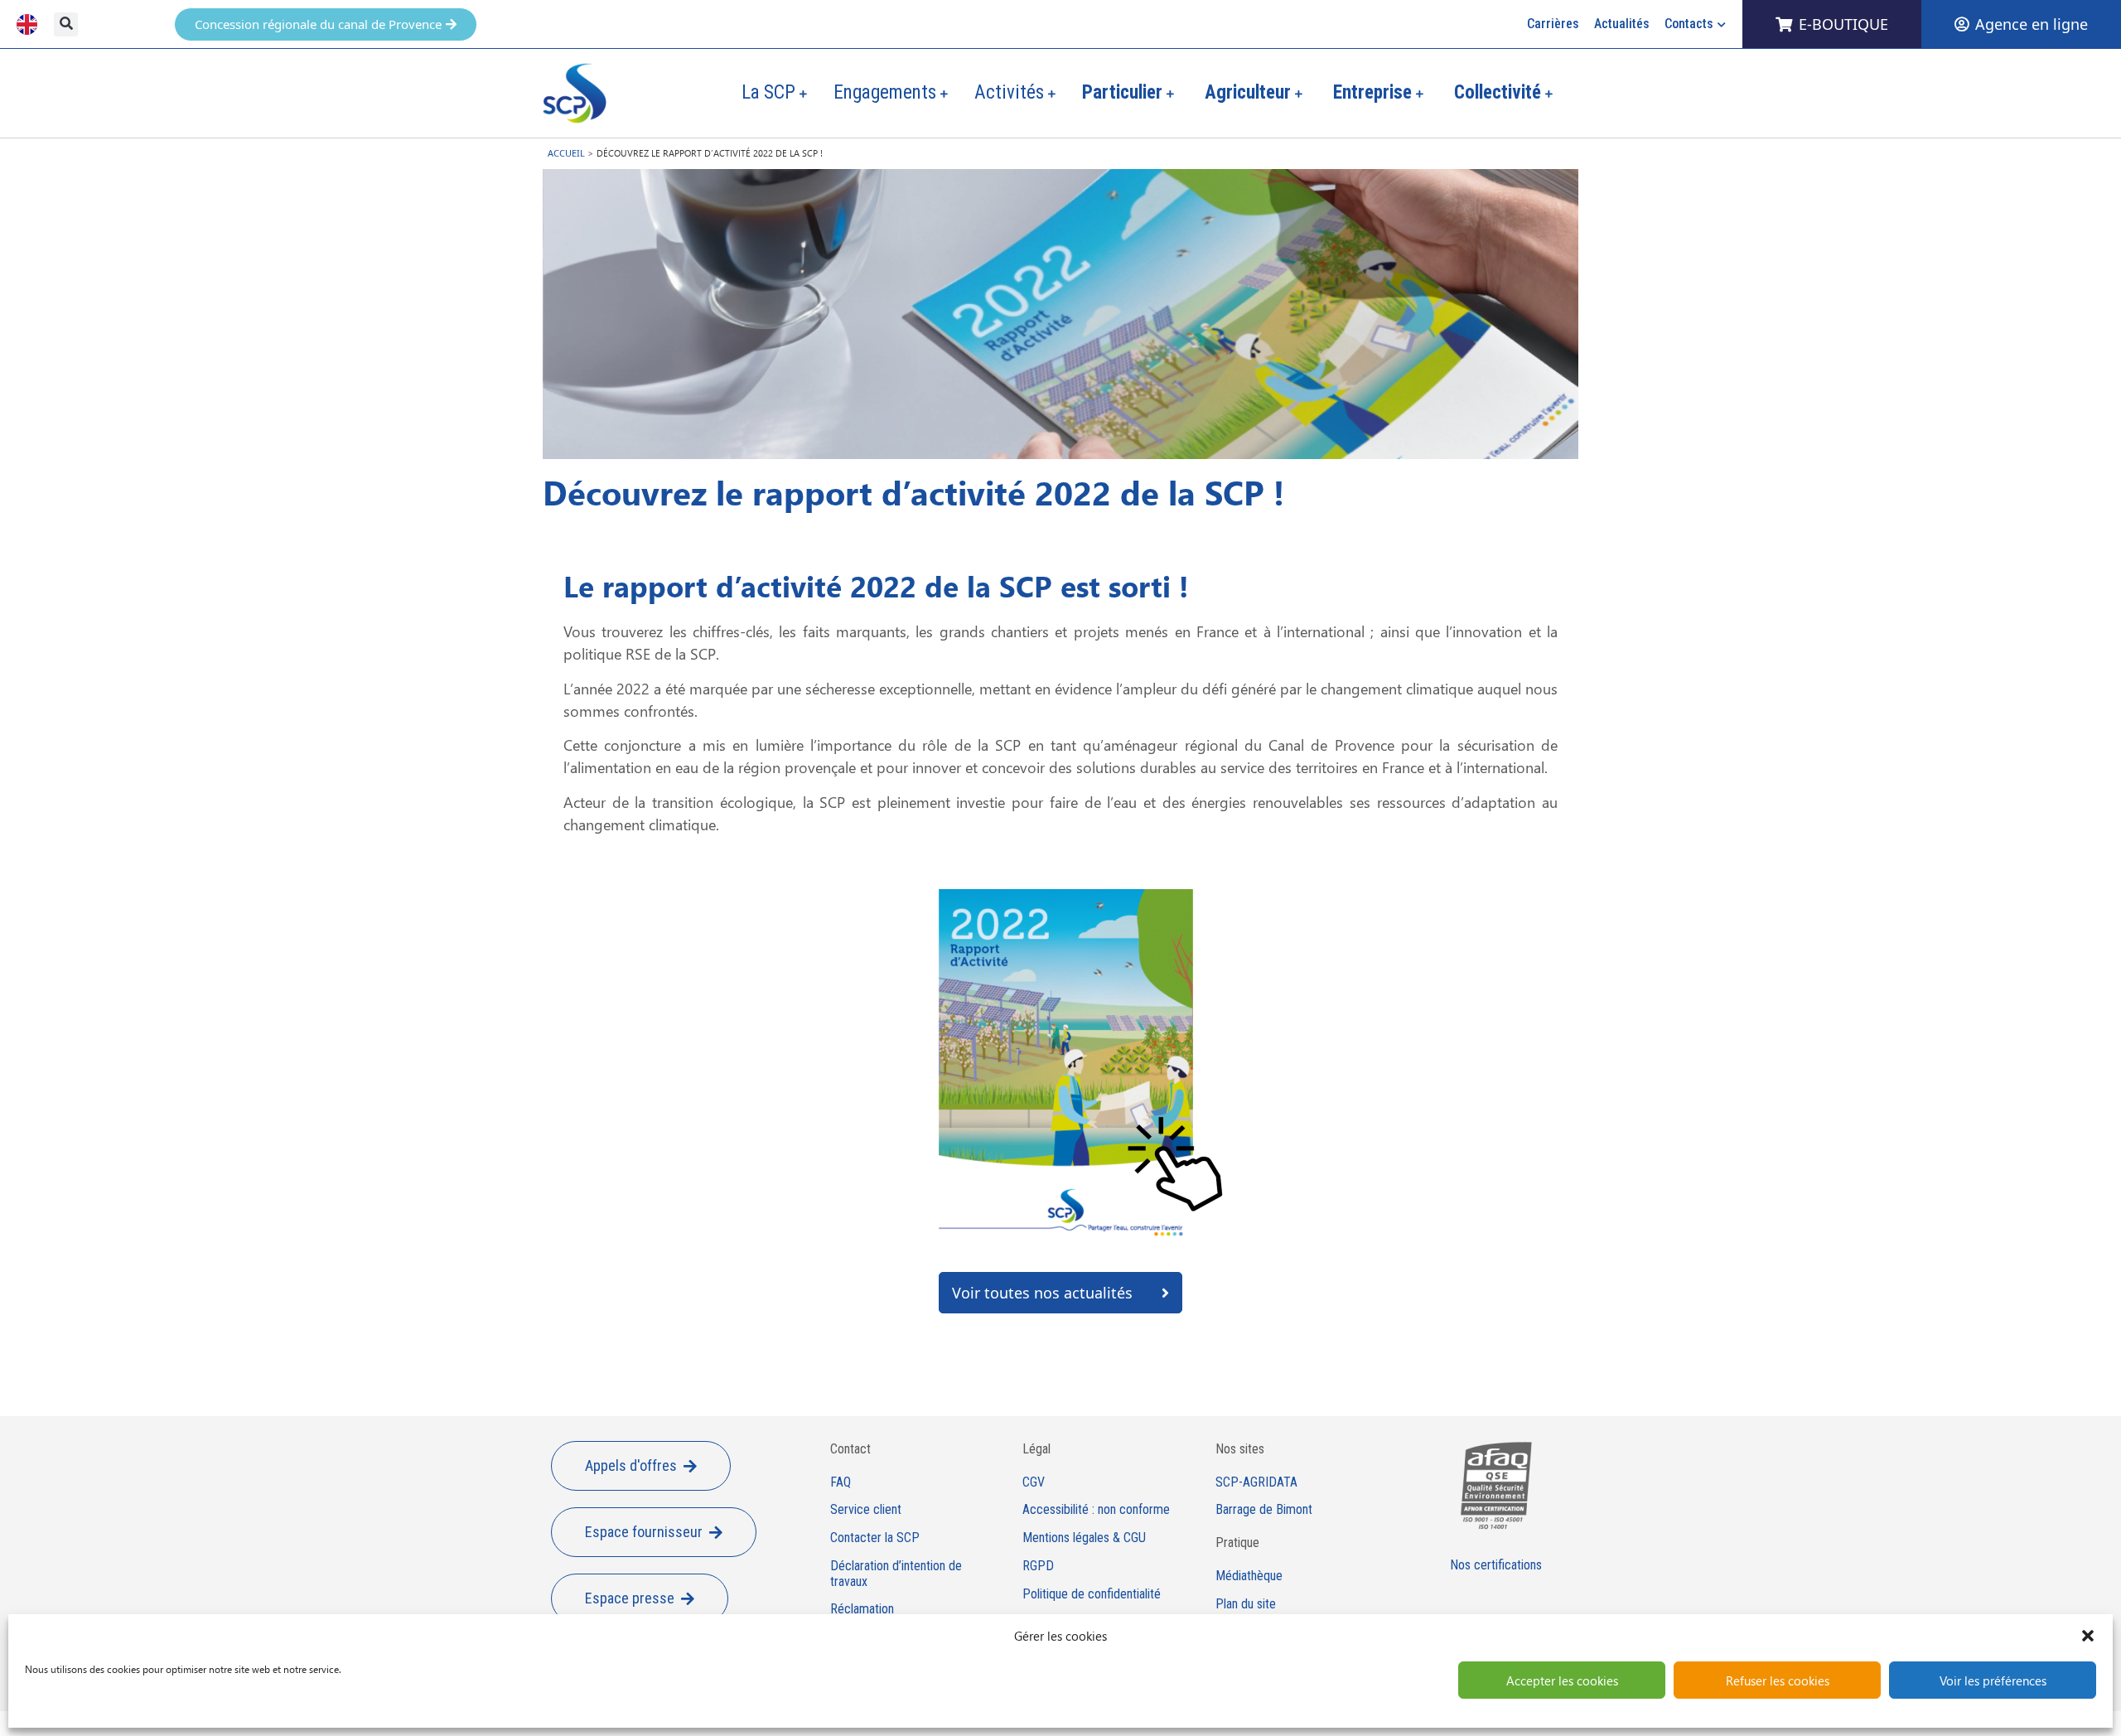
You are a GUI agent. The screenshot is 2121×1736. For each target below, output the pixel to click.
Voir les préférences (1993, 1680)
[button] (2088, 1636)
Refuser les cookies (1778, 1680)
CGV (1034, 1482)
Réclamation (862, 1609)
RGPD (1038, 1566)
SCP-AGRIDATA (1256, 1482)
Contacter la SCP (875, 1538)
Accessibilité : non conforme (1096, 1510)
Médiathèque (1249, 1576)
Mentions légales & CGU (1084, 1538)
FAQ (841, 1482)
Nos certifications (1496, 1565)
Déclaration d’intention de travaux (896, 1574)
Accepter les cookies (1562, 1680)
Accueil (566, 153)
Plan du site (1246, 1604)
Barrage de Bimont (1264, 1510)
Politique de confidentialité (1092, 1594)
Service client (866, 1510)
